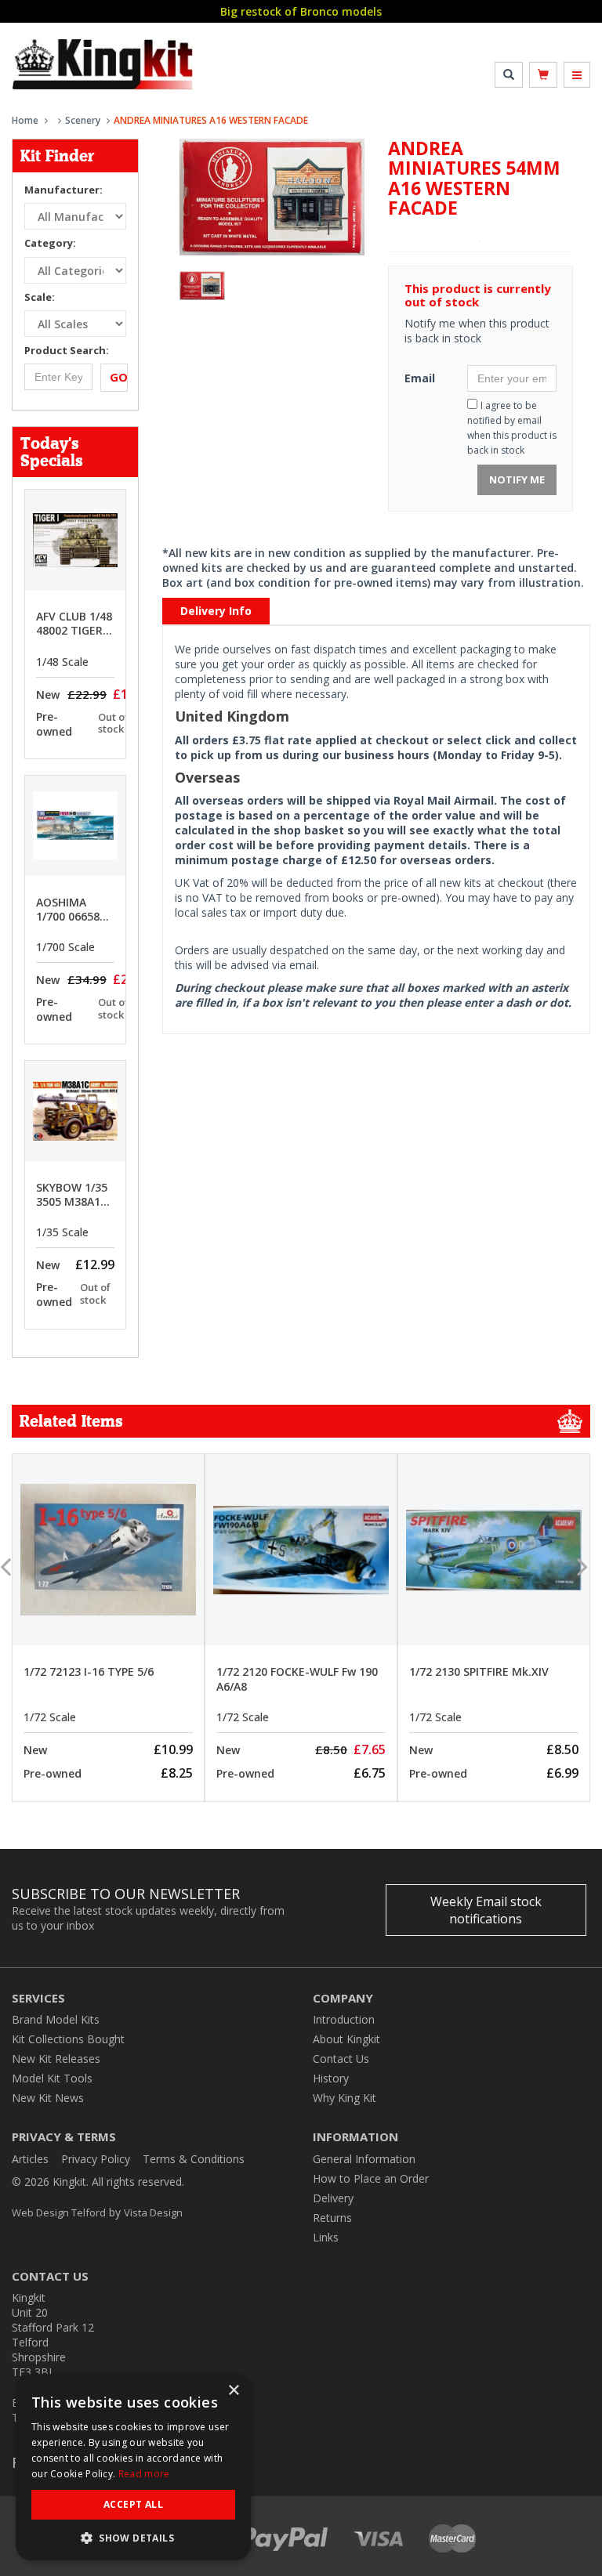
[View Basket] (543, 75)
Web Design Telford (59, 2212)
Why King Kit (345, 2098)
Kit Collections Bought (68, 2039)
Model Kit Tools (52, 2078)
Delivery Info (216, 611)
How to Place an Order (371, 2178)
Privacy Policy (96, 2159)
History (331, 2078)
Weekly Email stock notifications (486, 1910)
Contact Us (341, 2059)
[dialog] (133, 2467)
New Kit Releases (56, 2059)
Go (119, 377)
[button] (133, 2537)
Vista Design (153, 2212)
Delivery (333, 2198)
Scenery (83, 120)
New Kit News (48, 2098)
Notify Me (517, 479)
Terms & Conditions (194, 2159)
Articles (30, 2159)
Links (326, 2237)
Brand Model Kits (56, 2019)
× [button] (233, 2391)
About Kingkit (346, 2039)
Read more (144, 2474)
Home (25, 120)
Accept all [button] (133, 2504)
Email (420, 378)
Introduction (344, 2019)
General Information (364, 2159)
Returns (332, 2218)
